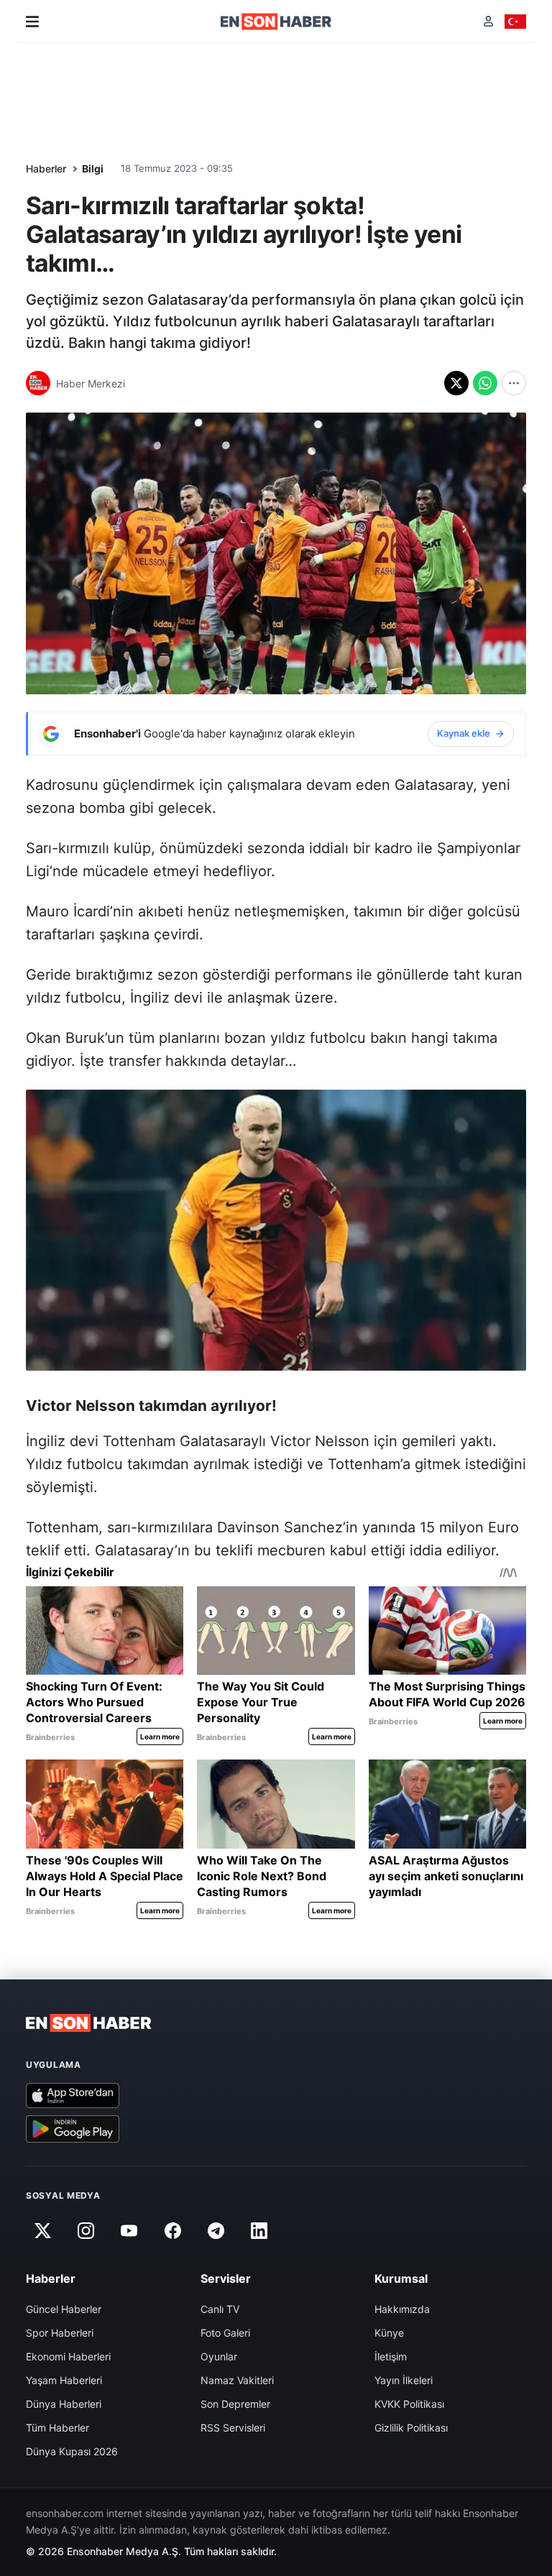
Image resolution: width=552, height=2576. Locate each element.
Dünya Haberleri (64, 2404)
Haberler (46, 169)
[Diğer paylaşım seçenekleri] (514, 383)
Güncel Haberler (64, 2309)
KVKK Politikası (409, 2404)
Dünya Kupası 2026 (72, 2451)
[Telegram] (216, 2230)
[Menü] (32, 22)
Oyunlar (219, 2356)
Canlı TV (220, 2309)
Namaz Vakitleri (237, 2380)
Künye (389, 2333)
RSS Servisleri (233, 2428)
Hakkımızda (402, 2309)
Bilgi (93, 169)
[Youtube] (129, 2230)
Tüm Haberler (57, 2428)
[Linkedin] (259, 2230)
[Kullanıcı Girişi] (488, 21)
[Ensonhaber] (276, 22)
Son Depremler (235, 2404)
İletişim (391, 2356)
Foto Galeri (225, 2333)
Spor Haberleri (60, 2333)
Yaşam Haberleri (64, 2380)
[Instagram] (86, 2230)
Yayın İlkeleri (404, 2380)
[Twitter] (42, 2230)
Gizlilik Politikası (411, 2428)
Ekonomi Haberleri (68, 2356)
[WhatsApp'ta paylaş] (485, 383)
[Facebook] (172, 2230)
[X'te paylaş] (456, 383)
